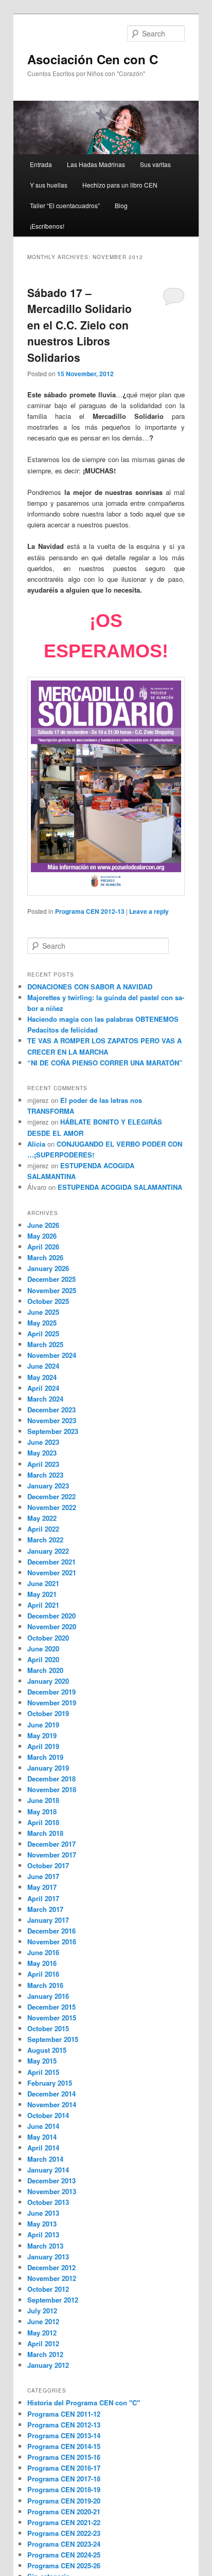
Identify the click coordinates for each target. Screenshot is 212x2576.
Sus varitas (155, 164)
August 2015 (47, 2050)
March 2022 (45, 1540)
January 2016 (48, 1996)
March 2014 (45, 2159)
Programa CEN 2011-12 (64, 2414)
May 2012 (42, 2333)
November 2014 (52, 2104)
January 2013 (48, 2257)
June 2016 (43, 1952)
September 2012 (53, 2300)
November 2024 (52, 1355)
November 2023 (52, 1420)
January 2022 (48, 1551)
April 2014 (43, 2148)
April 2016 (43, 1974)
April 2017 (43, 1898)
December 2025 (51, 1279)
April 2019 (43, 1746)
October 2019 (48, 1713)
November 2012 (52, 2278)
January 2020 (48, 1681)
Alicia (36, 1144)
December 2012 (51, 2267)
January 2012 (48, 2365)
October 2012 (48, 2289)
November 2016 (52, 1942)
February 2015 (50, 2083)
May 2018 (42, 1811)
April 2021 (43, 1605)
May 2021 (42, 1594)
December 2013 (51, 2181)
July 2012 (42, 2311)
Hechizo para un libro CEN (120, 185)
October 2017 (48, 1865)
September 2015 (53, 2039)
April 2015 (43, 2072)
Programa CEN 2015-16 (64, 2457)
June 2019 (43, 1725)
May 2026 (42, 1236)
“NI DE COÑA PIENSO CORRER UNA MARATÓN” (105, 1063)
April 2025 (43, 1333)
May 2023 (42, 1453)
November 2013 (52, 2191)
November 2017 (52, 1855)
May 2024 (42, 1377)
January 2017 (48, 1920)
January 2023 (48, 1486)
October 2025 (48, 1301)
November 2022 (52, 1507)
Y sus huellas (49, 185)
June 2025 (43, 1312)
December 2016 (51, 1931)
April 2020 (43, 1659)
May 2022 (42, 1518)
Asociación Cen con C (93, 59)
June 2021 (43, 1583)
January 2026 (48, 1268)
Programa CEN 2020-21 (64, 2511)
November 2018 (52, 1789)
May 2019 (42, 1735)
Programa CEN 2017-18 (64, 2479)
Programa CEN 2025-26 (64, 2565)
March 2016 (45, 1985)
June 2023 (43, 1442)
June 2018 (43, 1800)
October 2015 (48, 2028)
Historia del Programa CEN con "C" (84, 2403)
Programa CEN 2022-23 (64, 2533)
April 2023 (43, 1464)
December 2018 (51, 1779)
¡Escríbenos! (47, 226)
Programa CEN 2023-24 (64, 2544)
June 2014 (43, 2126)
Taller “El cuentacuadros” (65, 205)
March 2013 (45, 2246)
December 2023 (51, 1410)
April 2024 (43, 1388)
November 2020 (52, 1626)
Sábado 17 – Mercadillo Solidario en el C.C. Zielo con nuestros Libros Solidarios (79, 325)
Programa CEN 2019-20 (64, 2501)
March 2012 (45, 2354)
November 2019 (52, 1703)
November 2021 (52, 1572)
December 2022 (51, 1496)
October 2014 (48, 2115)
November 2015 (52, 2018)
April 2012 (43, 2343)
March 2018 (45, 1833)
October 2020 (48, 1638)
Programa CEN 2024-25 (64, 2555)
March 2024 (45, 1399)
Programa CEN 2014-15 (64, 2446)
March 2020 (45, 1670)
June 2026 (43, 1225)
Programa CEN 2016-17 (64, 2468)
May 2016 (42, 1963)
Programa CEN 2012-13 (90, 911)
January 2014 (48, 2170)
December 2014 (51, 2094)
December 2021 (51, 1562)
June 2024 (43, 1366)
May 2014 (42, 2137)
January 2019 (48, 1768)
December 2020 (51, 1616)
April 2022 (43, 1529)
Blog (121, 205)
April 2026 (43, 1247)
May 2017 (42, 1887)
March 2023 (45, 1475)
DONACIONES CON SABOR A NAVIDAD (90, 987)
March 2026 (45, 1257)
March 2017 (45, 1909)
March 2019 (45, 1757)
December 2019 (51, 1692)
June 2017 (43, 1876)
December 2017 (51, 1844)
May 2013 (42, 2224)
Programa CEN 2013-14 (64, 2435)
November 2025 (52, 1290)
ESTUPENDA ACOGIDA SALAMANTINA (120, 1187)
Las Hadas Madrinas (96, 164)
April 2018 (43, 1822)
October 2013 (48, 2202)
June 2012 (43, 2321)
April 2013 (43, 2234)
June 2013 (43, 2213)
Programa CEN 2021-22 (64, 2522)
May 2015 (42, 2061)
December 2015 (51, 2007)
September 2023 (53, 1431)
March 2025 (45, 1344)
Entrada (41, 164)
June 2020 (43, 1649)
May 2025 (42, 1323)
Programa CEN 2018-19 (64, 2489)
